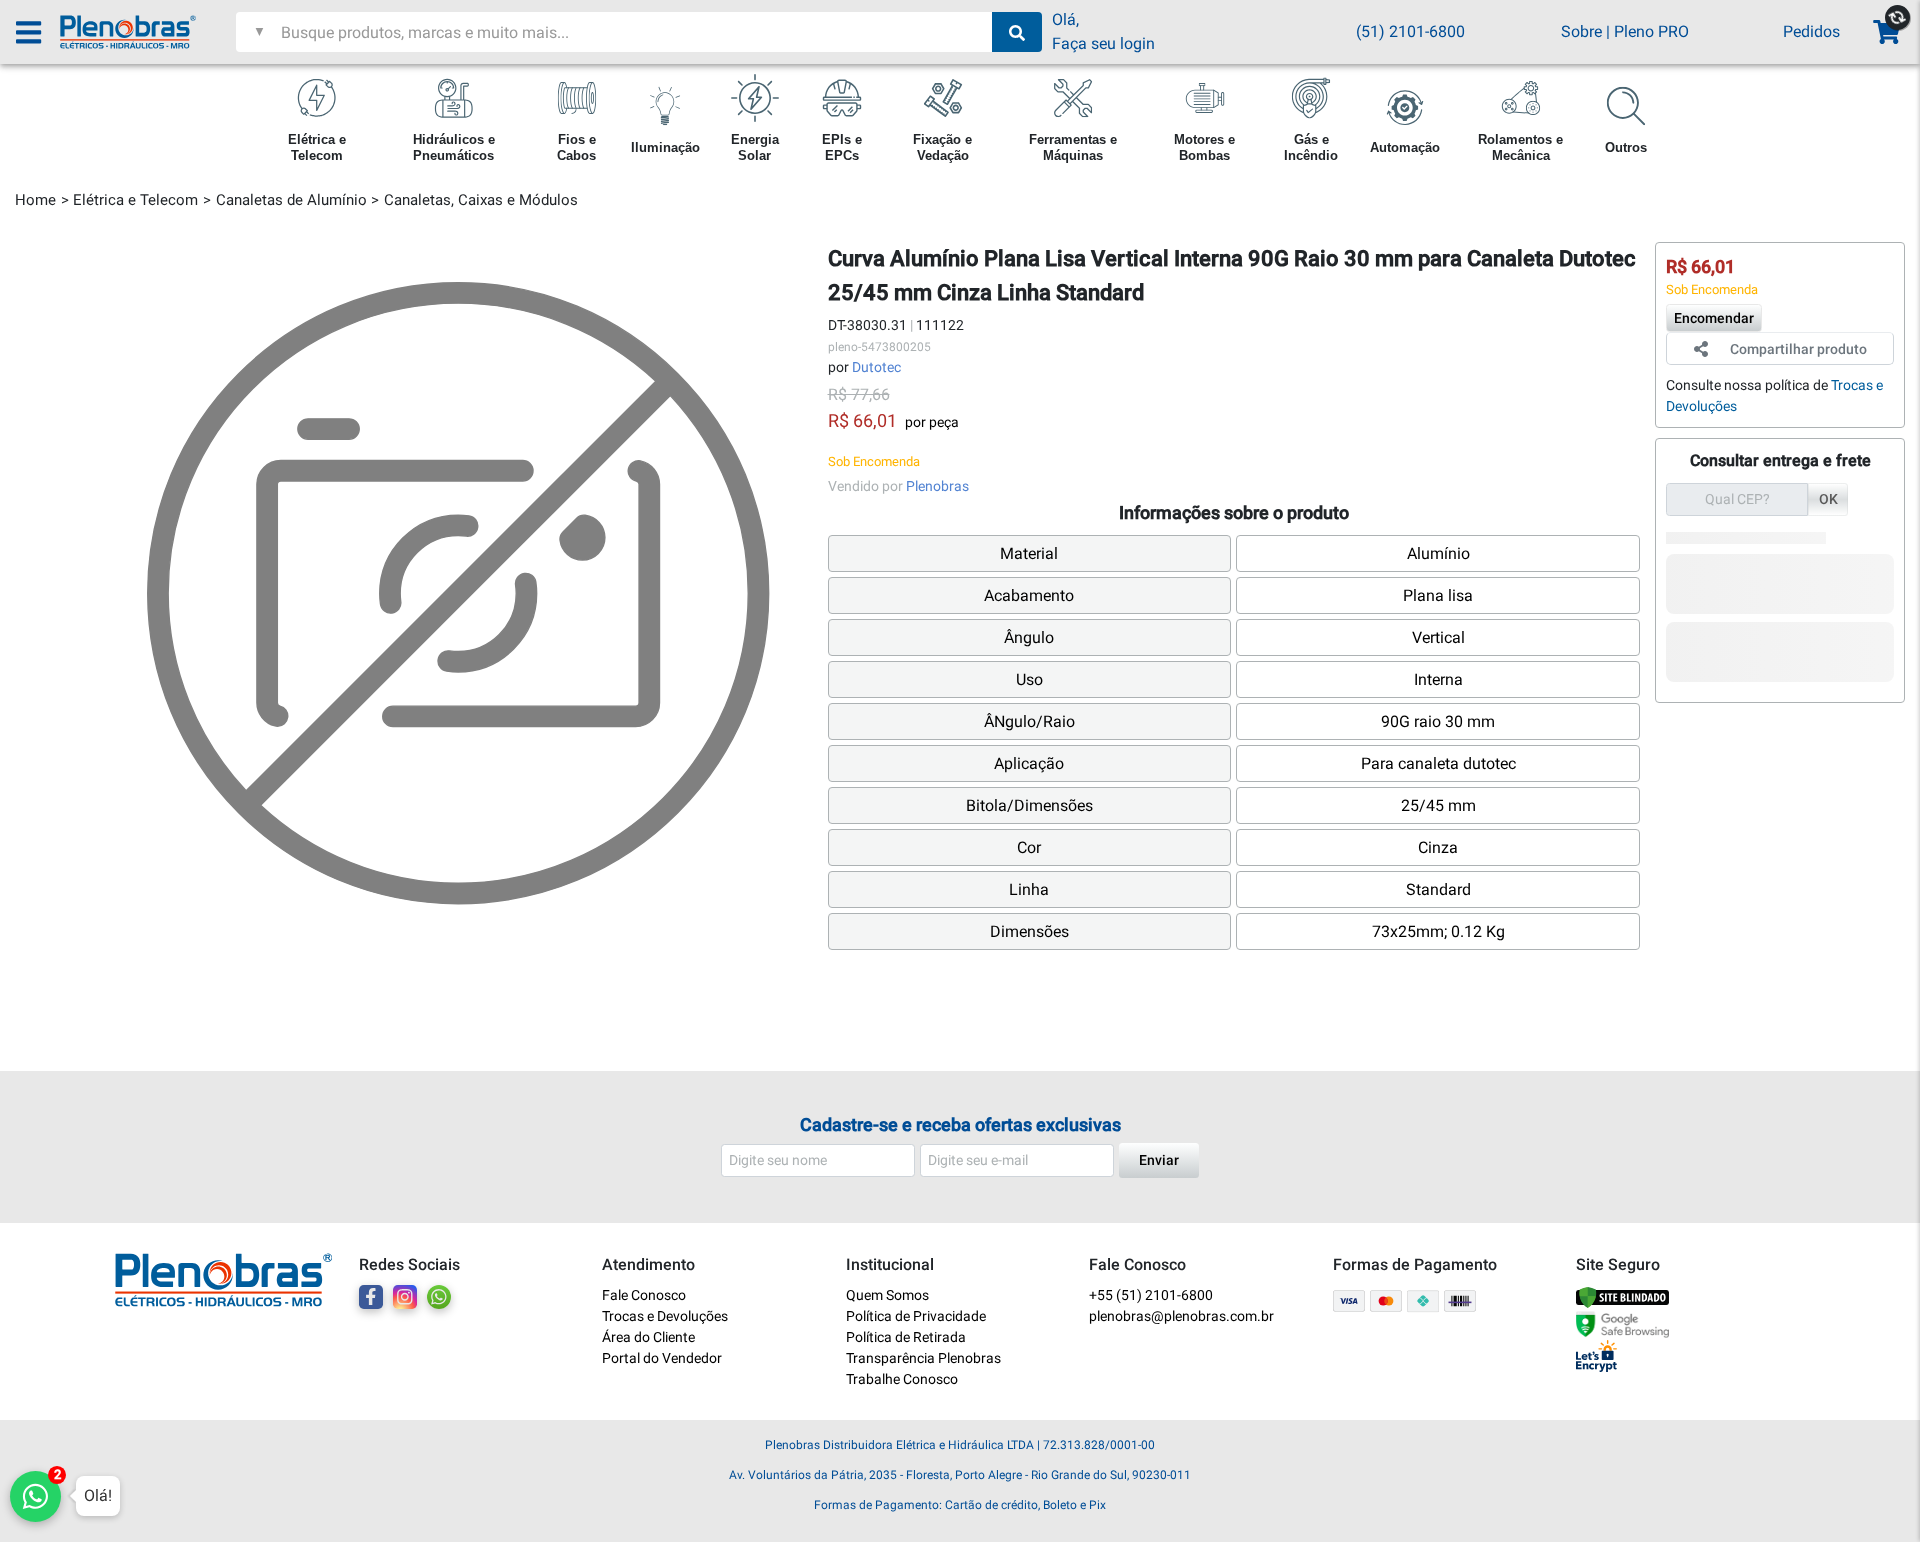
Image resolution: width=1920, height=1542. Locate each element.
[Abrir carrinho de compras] (1885, 32)
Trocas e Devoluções (665, 1316)
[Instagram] (405, 1297)
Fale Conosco (644, 1295)
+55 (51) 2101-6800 (1151, 1295)
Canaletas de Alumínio (291, 200)
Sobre (1581, 31)
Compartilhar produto (1798, 349)
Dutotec (876, 367)
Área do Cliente (648, 1337)
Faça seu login (1103, 43)
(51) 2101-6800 (1410, 31)
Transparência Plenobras (923, 1358)
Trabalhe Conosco (902, 1379)
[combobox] (634, 32)
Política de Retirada (906, 1337)
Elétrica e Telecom (135, 200)
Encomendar (1714, 318)
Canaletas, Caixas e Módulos (481, 200)
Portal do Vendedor (662, 1358)
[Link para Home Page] (148, 32)
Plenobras (937, 486)
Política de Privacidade (916, 1316)
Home (35, 200)
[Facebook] (371, 1297)
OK (1828, 499)
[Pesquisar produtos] (1017, 32)
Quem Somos (887, 1295)
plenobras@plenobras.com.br (1181, 1316)
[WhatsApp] (439, 1297)
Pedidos (1811, 31)
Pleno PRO (1651, 31)
